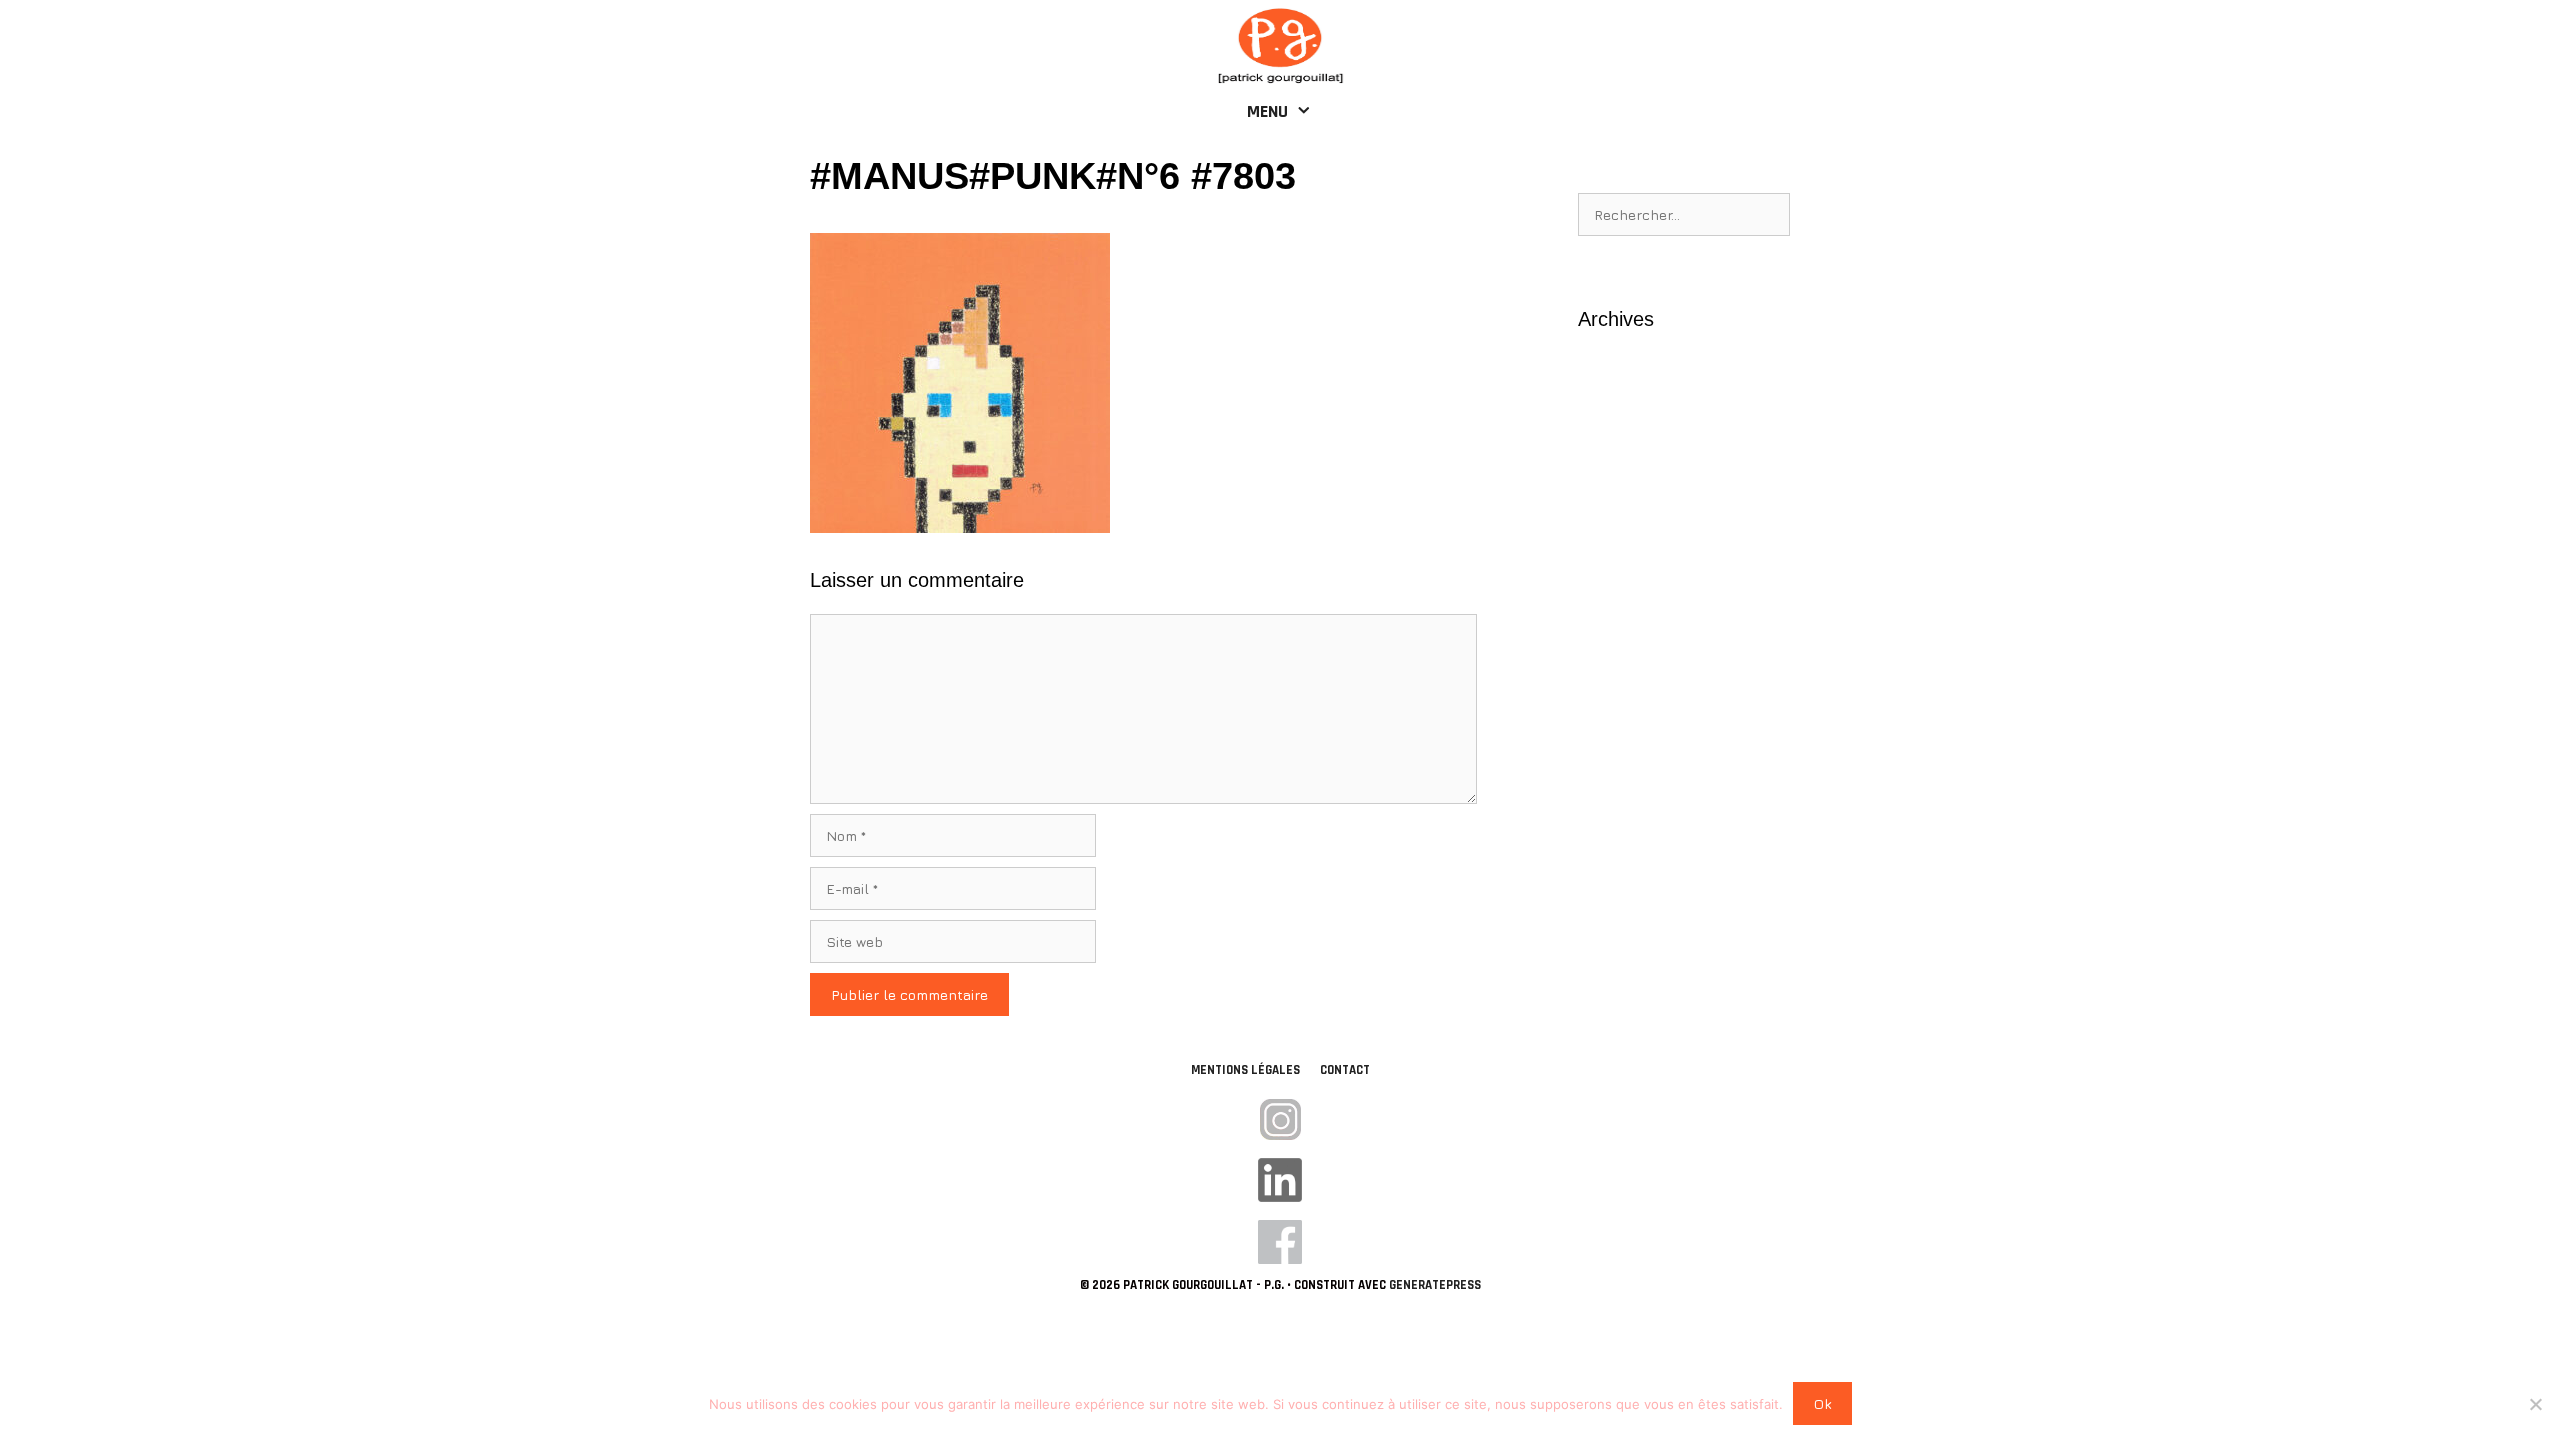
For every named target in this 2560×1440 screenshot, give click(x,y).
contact (1345, 1070)
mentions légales (1245, 1070)
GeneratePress (1435, 1285)
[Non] (2535, 1404)
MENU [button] (1267, 111)
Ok (1822, 1403)
